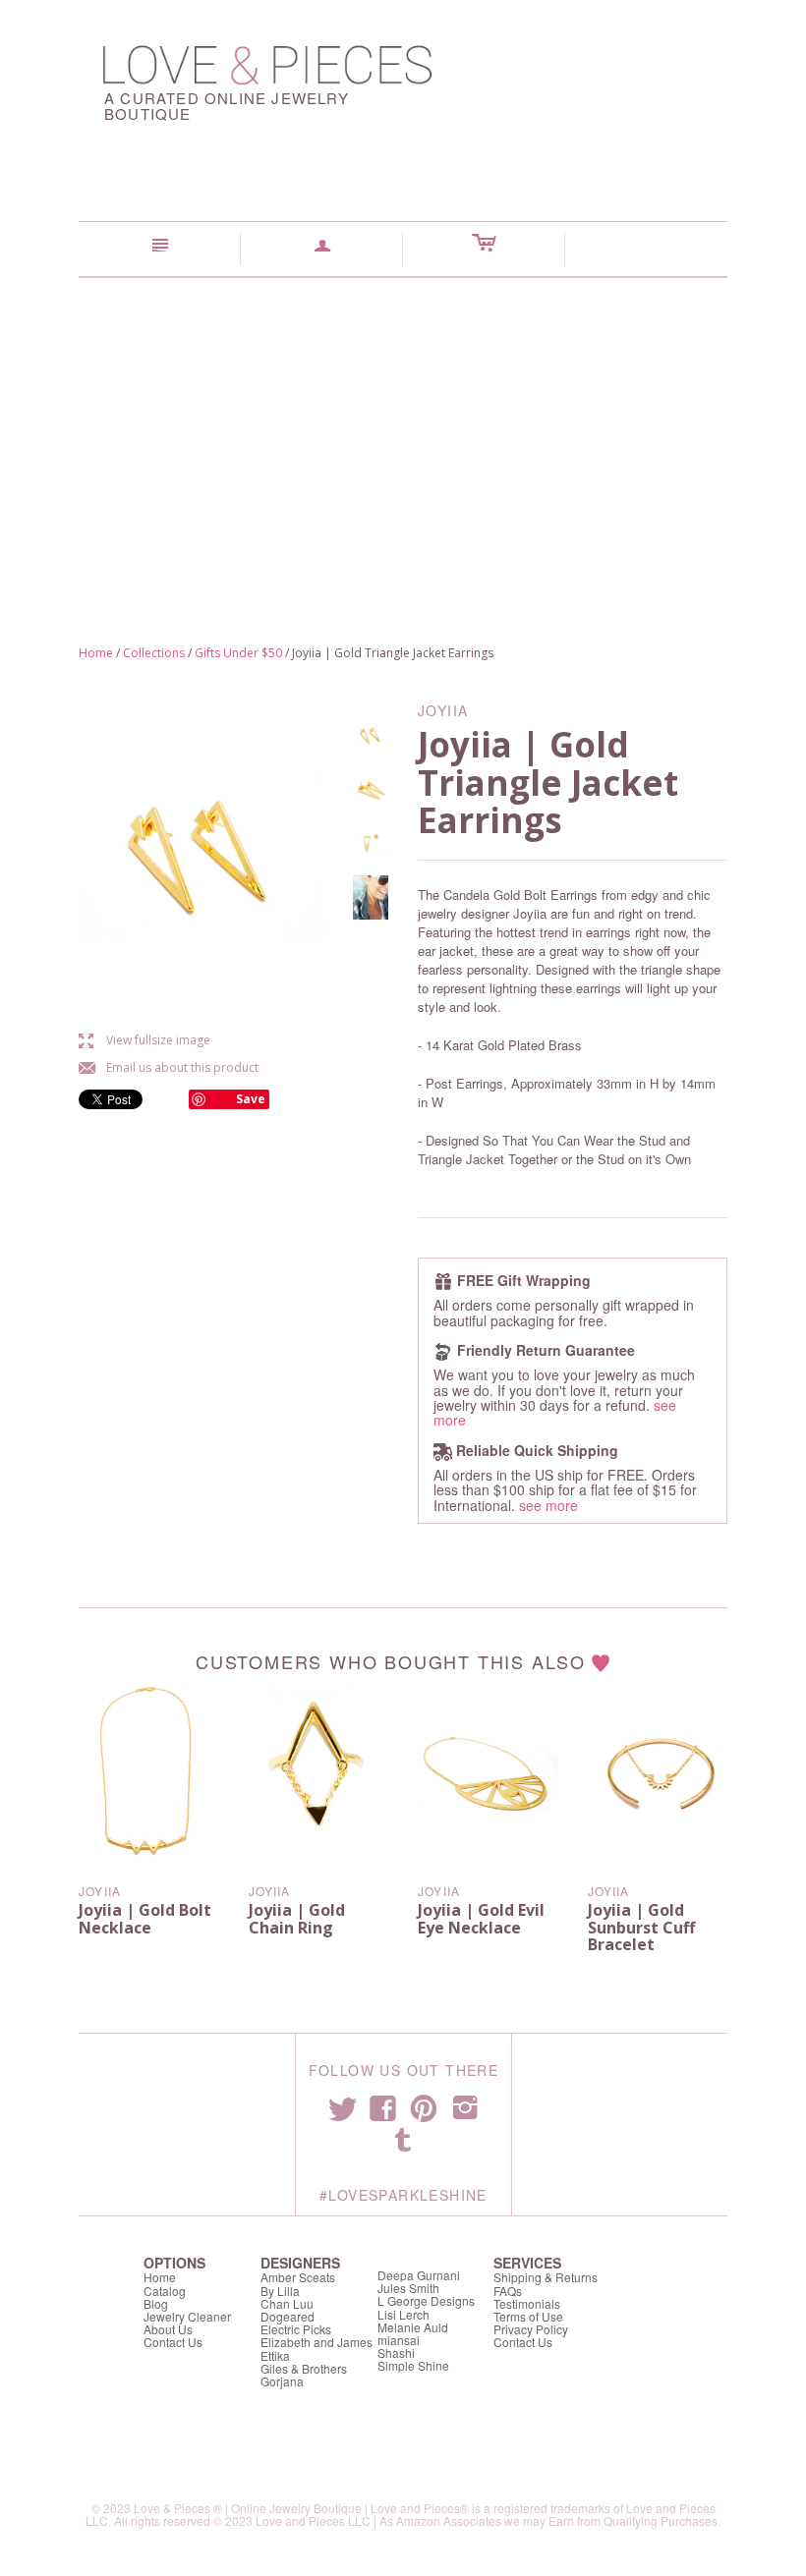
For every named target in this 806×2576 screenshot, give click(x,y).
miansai (399, 2340)
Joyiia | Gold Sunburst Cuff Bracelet (641, 1927)
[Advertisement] (403, 425)
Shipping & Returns (546, 2277)
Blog (156, 2303)
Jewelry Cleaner (187, 2316)
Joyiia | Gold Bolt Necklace (145, 1919)
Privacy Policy (531, 2329)
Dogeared (288, 2316)
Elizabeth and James (317, 2342)
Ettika (275, 2355)
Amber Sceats (298, 2277)
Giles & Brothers (304, 2368)
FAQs (508, 2291)
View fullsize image (144, 1040)
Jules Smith (408, 2288)
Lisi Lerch (403, 2314)
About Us (168, 2329)
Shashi (396, 2352)
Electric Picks (296, 2329)
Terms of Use (528, 2316)
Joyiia (100, 1891)
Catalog (165, 2291)
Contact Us (173, 2342)
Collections (154, 653)
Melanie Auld (413, 2327)
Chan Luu (287, 2303)
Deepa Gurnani (419, 2275)
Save (251, 1099)
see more (548, 1505)
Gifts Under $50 (238, 653)
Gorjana (282, 2381)
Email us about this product (169, 1067)
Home (96, 653)
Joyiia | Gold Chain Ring (297, 1919)
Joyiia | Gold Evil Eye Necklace (481, 1919)
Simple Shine (413, 2365)
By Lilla (280, 2291)
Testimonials (527, 2303)
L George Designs (426, 2300)
